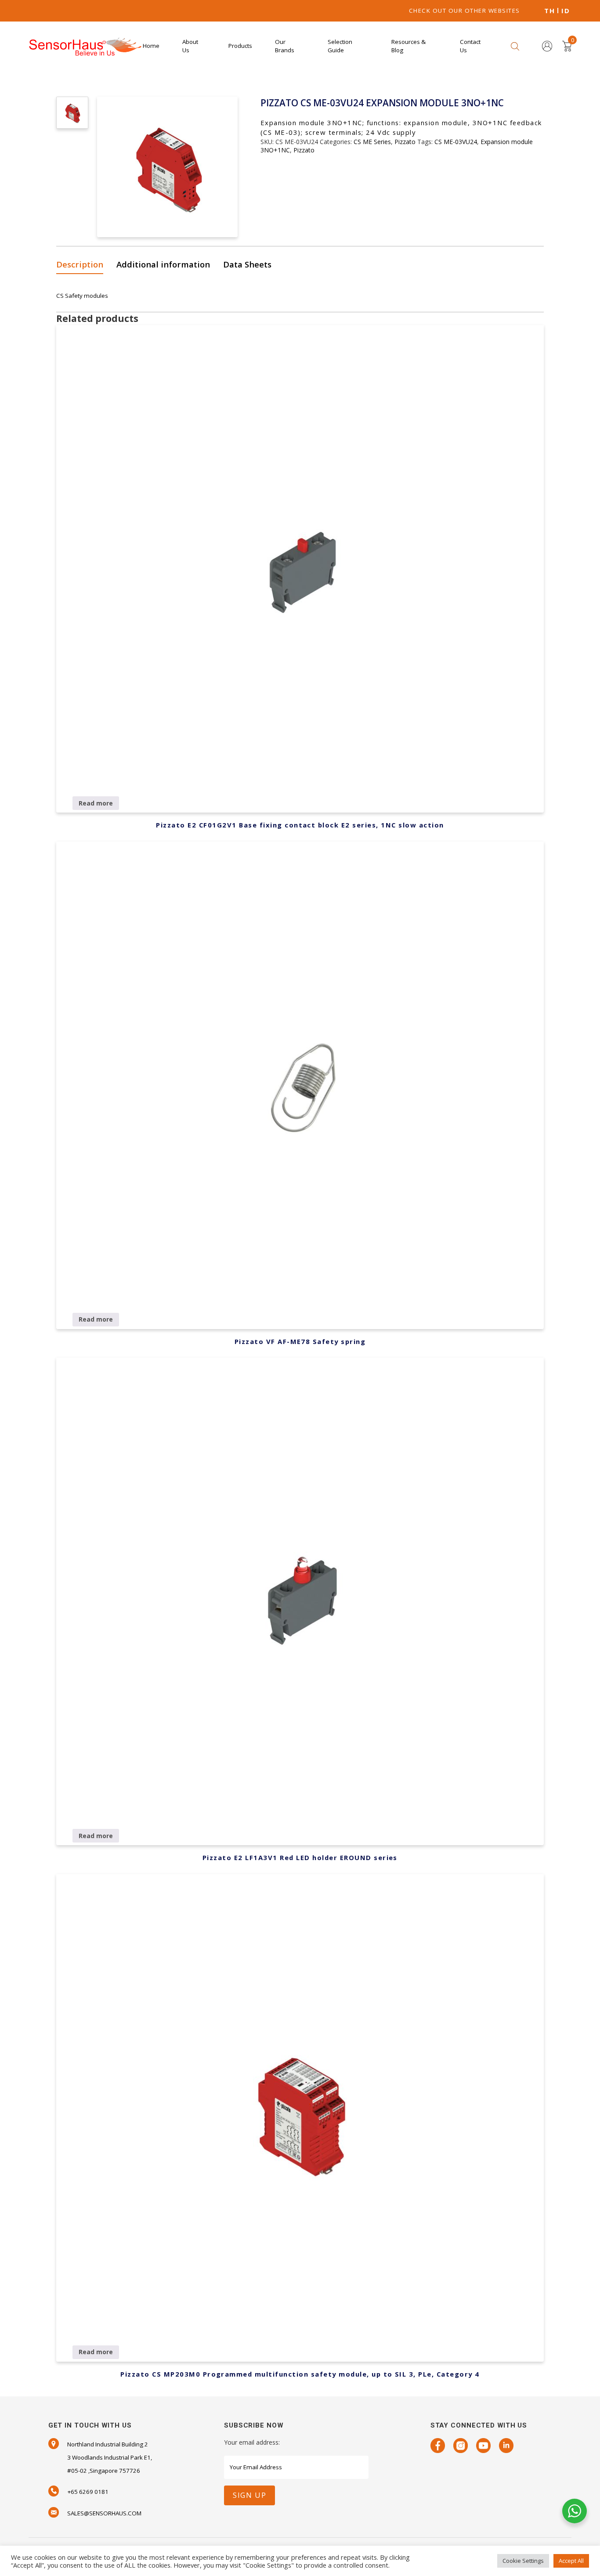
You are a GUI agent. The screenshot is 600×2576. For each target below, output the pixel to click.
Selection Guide (340, 46)
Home (151, 46)
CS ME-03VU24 (456, 142)
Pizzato (405, 142)
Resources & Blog (408, 46)
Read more (96, 803)
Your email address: (252, 2442)
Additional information (163, 264)
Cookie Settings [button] (523, 2561)
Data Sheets (247, 264)
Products (240, 46)
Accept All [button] (571, 2561)
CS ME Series (372, 142)
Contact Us (470, 46)
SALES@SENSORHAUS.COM (104, 2513)
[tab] (83, 265)
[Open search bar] (515, 46)
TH (549, 11)
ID (566, 11)
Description (80, 264)
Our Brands (285, 46)
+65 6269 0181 (88, 2492)
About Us (190, 46)
